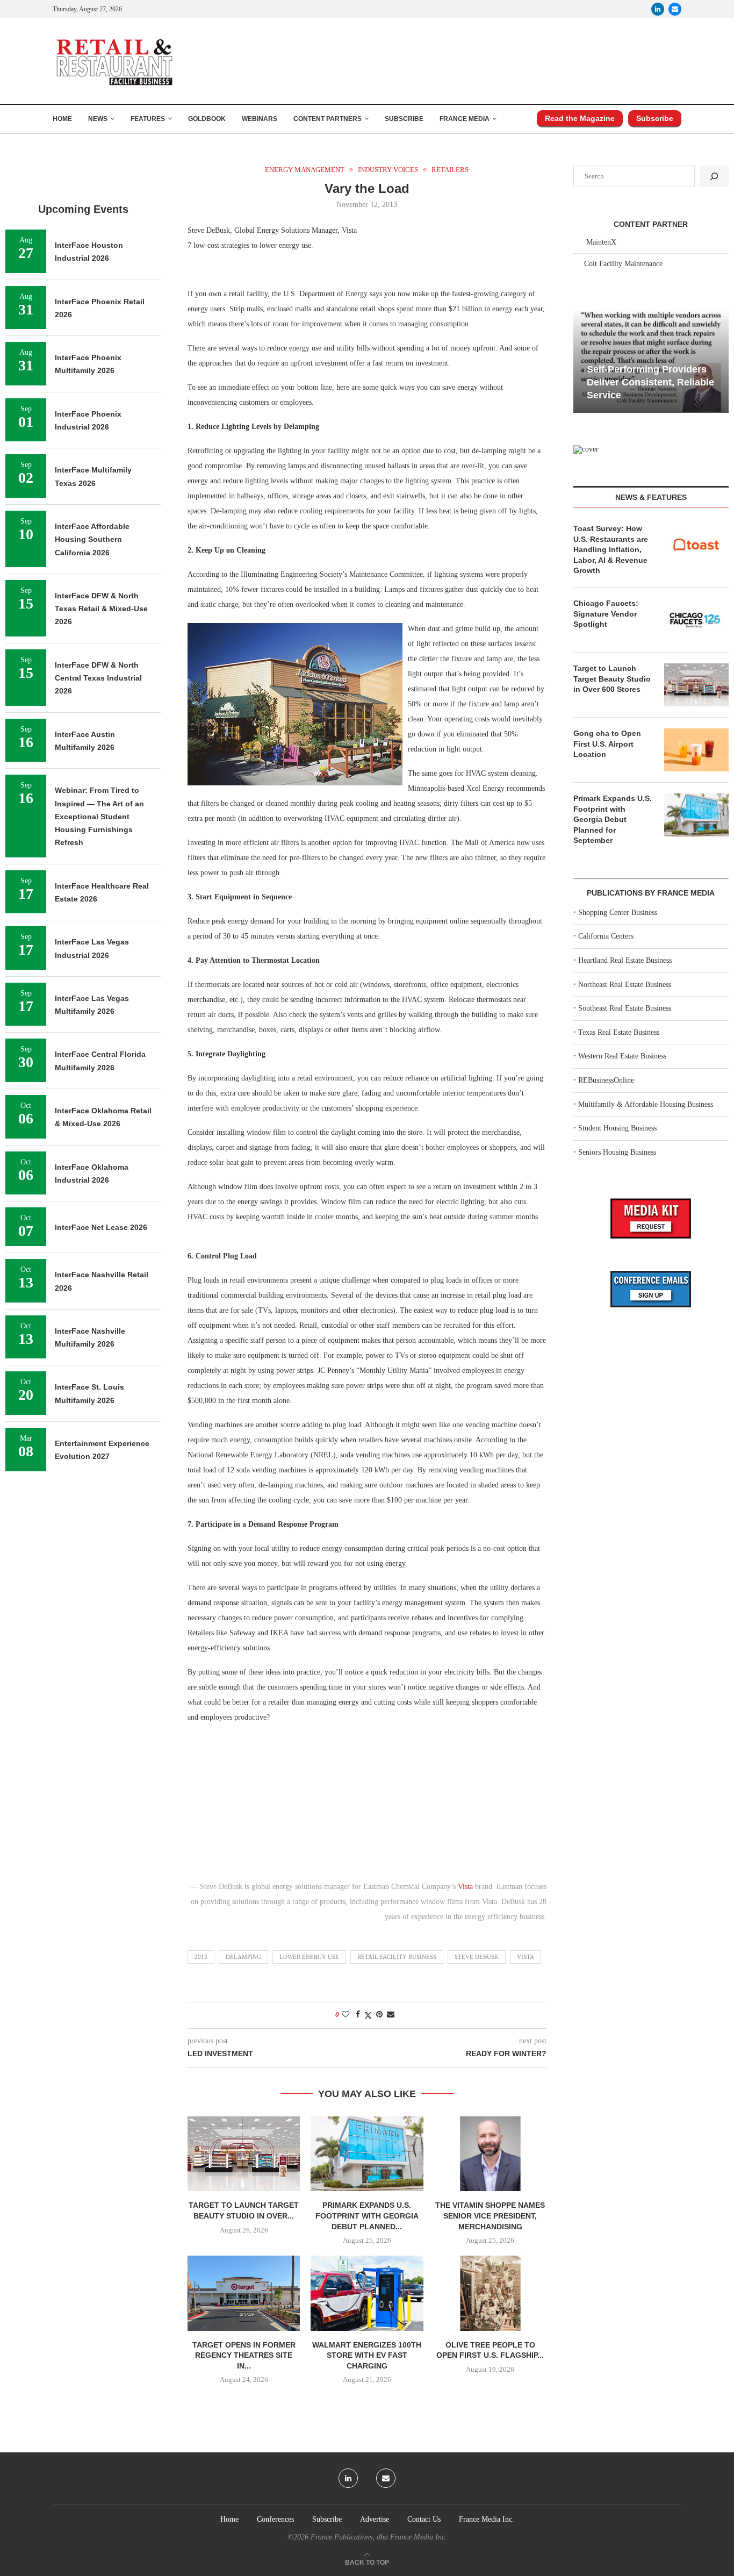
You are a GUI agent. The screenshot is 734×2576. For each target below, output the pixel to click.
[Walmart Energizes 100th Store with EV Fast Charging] (367, 2293)
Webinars (260, 119)
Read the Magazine (580, 118)
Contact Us (424, 2519)
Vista (465, 1887)
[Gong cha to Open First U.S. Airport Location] (696, 750)
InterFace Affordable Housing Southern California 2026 (92, 539)
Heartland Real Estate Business (625, 960)
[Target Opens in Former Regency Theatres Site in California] (244, 2293)
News (98, 119)
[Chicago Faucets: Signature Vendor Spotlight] (696, 620)
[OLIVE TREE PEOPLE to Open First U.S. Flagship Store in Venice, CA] (490, 2293)
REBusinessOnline (606, 1080)
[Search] (714, 176)
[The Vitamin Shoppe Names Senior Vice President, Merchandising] (490, 2154)
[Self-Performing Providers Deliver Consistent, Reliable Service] (651, 361)
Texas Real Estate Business (619, 1032)
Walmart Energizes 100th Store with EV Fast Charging (367, 2355)
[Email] (675, 9)
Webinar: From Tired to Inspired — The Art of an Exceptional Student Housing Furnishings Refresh (99, 816)
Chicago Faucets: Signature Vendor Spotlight (606, 614)
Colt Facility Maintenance (623, 264)
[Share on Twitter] (368, 2015)
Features (148, 119)
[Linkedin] (658, 9)
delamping (243, 1957)
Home (62, 119)
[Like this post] (346, 2015)
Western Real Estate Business (622, 1056)
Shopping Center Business (618, 913)
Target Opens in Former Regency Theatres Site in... (244, 2355)
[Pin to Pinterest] (379, 2015)
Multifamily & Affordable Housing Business (646, 1104)
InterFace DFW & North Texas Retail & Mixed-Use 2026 (101, 609)
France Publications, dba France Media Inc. (379, 2537)
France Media (465, 119)
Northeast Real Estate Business (625, 985)
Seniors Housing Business (617, 1152)
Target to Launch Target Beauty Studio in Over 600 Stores (612, 679)
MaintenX (601, 242)
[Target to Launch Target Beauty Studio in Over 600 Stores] (244, 2154)
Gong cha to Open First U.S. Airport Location (607, 744)
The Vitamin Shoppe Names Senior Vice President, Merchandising (490, 2216)
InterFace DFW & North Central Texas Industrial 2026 (98, 678)
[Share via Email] (391, 2015)
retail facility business (397, 1957)
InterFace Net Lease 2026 (101, 1227)
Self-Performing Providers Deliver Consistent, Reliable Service (650, 382)
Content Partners (328, 119)
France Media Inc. (487, 2519)
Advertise (375, 2519)
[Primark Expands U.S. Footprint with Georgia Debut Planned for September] (367, 2154)
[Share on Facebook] (358, 2015)
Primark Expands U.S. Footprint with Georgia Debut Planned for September (613, 819)
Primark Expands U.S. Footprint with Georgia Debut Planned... (367, 2216)
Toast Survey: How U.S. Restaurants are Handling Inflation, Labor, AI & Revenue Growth (611, 549)
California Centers (606, 936)
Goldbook (207, 119)
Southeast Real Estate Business (625, 1008)
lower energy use (309, 1957)
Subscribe (404, 119)
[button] (583, 360)
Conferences (275, 2519)
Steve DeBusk (477, 1957)
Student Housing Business (617, 1128)
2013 (201, 1957)
